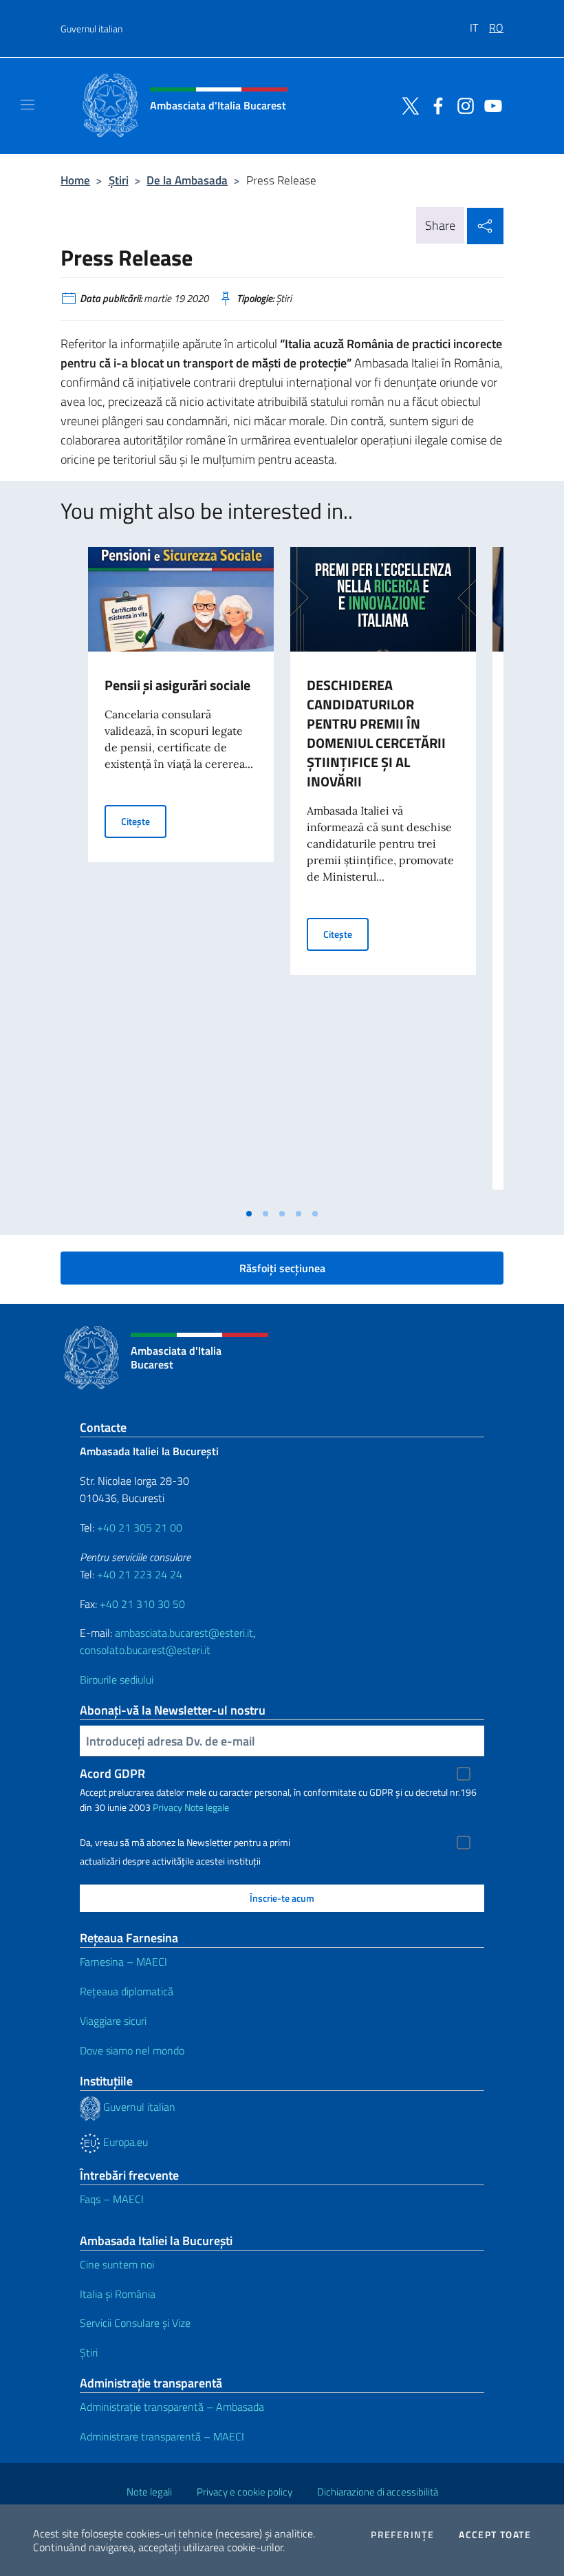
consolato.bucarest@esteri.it (145, 1650)
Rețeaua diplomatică (127, 1991)
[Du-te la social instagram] (462, 105)
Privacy (167, 1807)
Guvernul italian (91, 29)
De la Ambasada (187, 180)
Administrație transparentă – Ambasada (172, 2407)
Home (75, 180)
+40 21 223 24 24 (140, 1574)
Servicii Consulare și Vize (135, 2323)
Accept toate (495, 2535)
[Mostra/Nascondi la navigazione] (28, 105)
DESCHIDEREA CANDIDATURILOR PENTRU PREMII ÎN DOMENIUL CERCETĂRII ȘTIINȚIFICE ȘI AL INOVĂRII (376, 733)
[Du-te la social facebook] (435, 105)
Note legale (207, 1807)
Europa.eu (124, 2142)
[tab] (249, 1214)
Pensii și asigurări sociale (177, 685)
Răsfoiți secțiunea (282, 1268)
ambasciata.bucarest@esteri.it (184, 1633)
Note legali (149, 2492)
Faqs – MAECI (112, 2199)
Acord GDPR (112, 1773)
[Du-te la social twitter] (407, 105)
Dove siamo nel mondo (132, 2050)
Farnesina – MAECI (123, 1962)
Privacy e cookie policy (245, 2492)
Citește (144, 821)
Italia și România (118, 2294)
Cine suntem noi (117, 2264)
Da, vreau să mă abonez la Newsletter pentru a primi (185, 1843)
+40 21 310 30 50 (142, 1604)
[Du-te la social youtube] (490, 105)
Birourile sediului (117, 1679)
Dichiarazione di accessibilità (378, 2492)
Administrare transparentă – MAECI (162, 2436)
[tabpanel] (181, 874)
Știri (119, 180)
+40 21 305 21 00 (140, 1527)
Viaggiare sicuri (113, 2021)
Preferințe (402, 2535)
